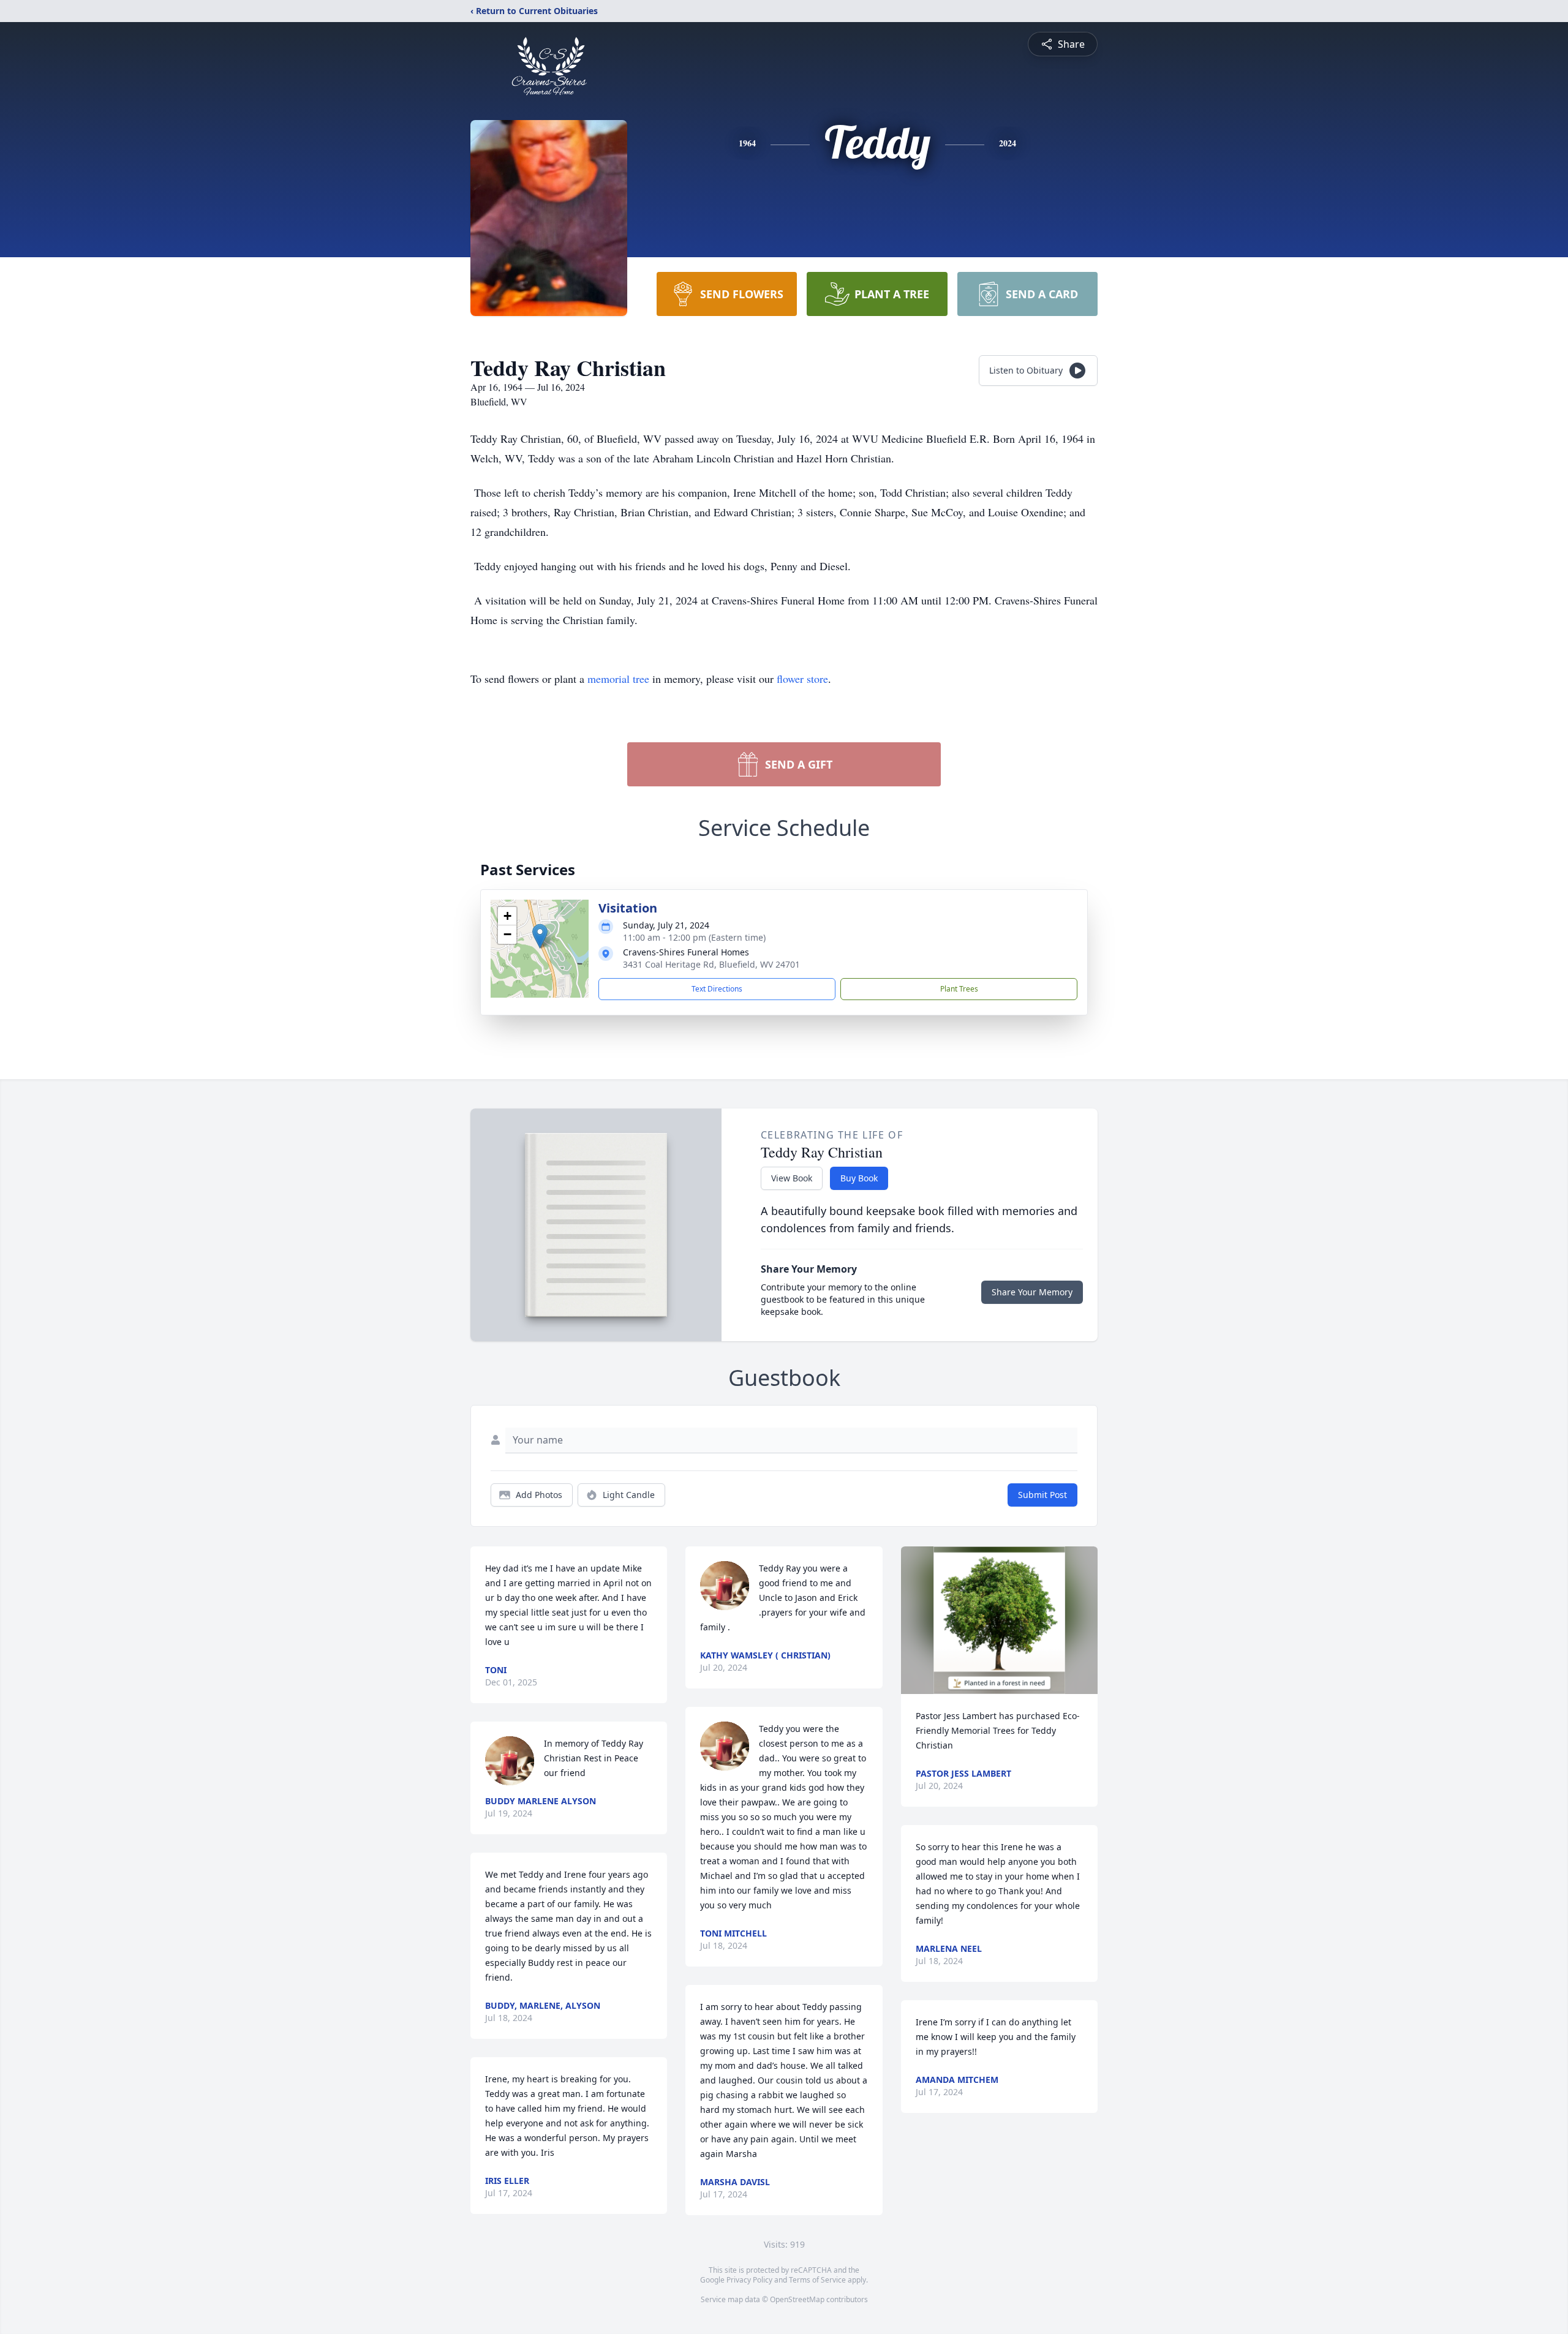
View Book (792, 1178)
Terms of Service (817, 2280)
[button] (540, 936)
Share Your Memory (1032, 1292)
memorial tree (618, 679)
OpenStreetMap (797, 2299)
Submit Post (1042, 1495)
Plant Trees (959, 989)
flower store (802, 679)
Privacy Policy (749, 2280)
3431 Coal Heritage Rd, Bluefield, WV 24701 (711, 964)
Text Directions (717, 989)
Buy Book (859, 1178)
